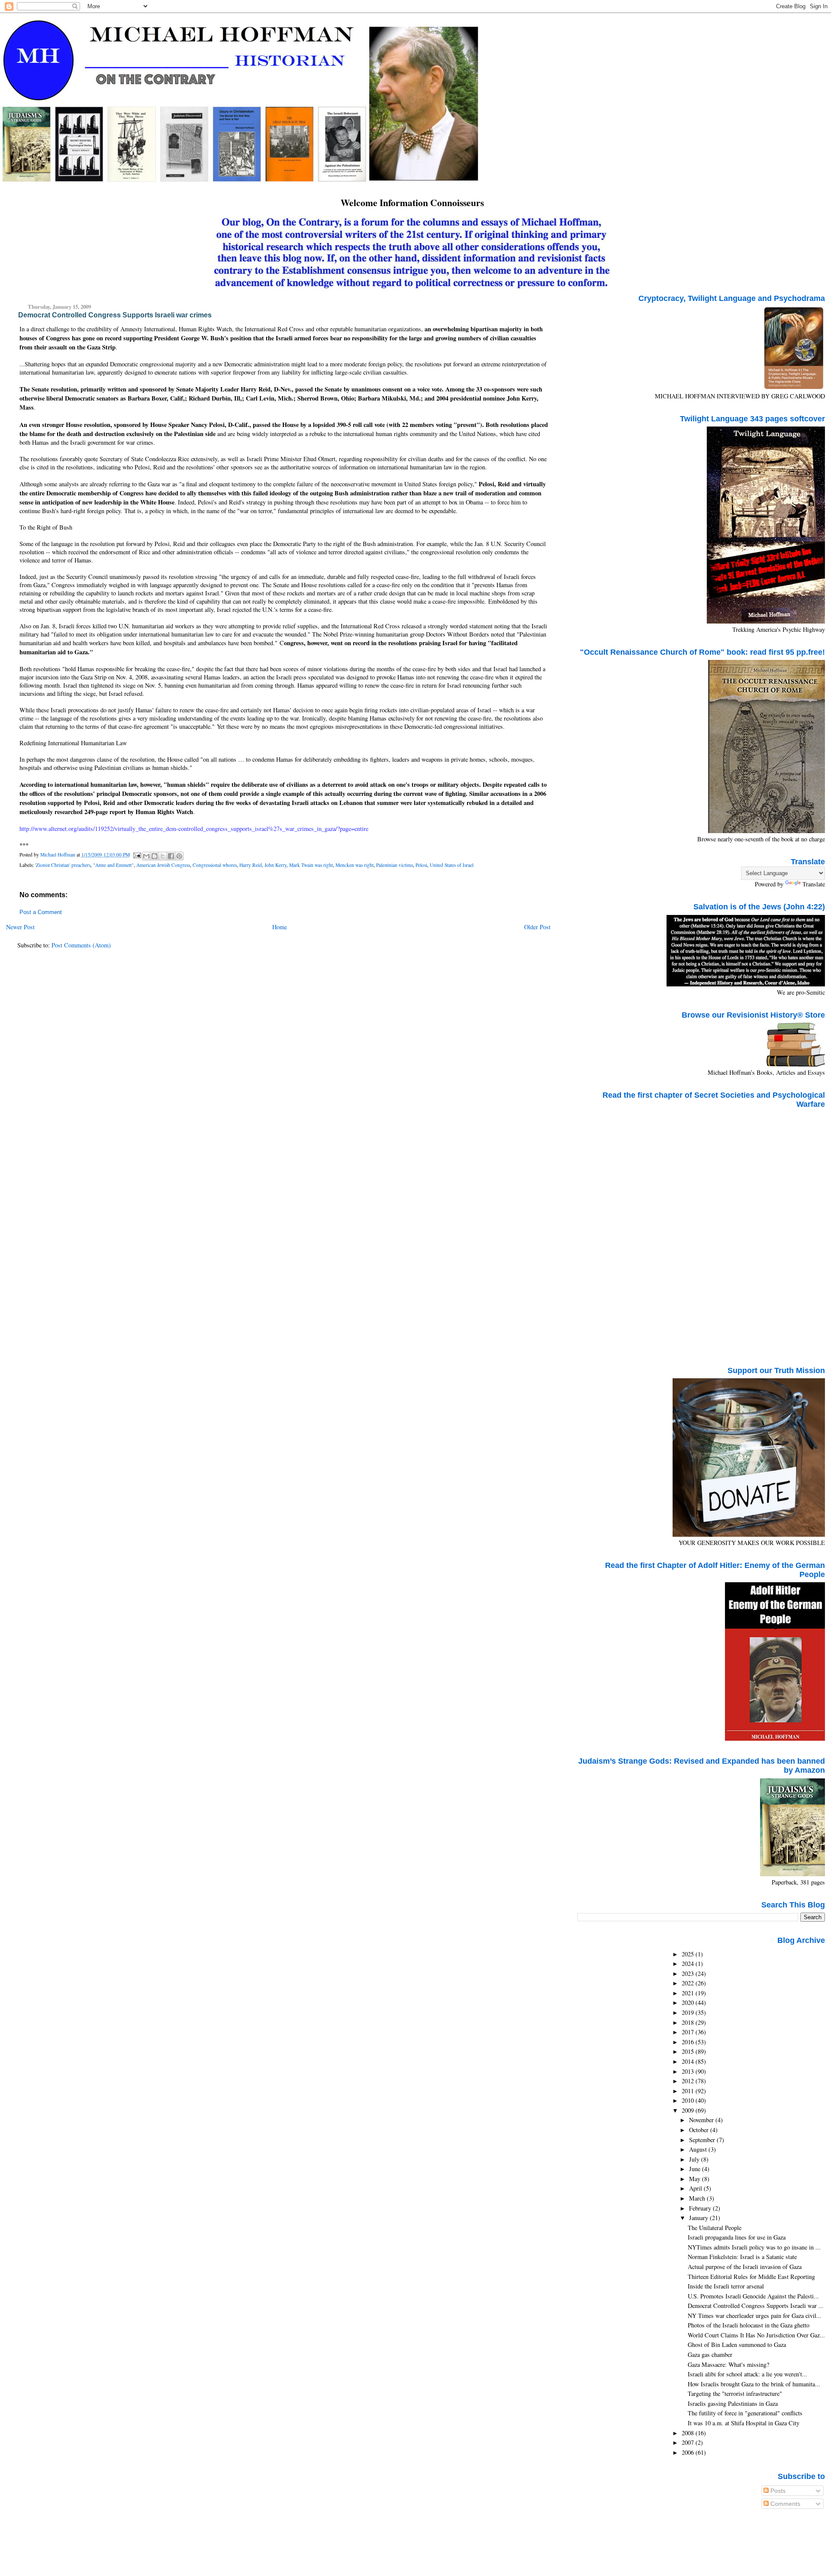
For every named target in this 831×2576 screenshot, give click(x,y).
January (699, 2218)
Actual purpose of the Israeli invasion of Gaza (745, 2267)
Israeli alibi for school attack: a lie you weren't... (747, 2374)
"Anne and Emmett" (113, 865)
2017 (689, 2032)
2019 (689, 2012)
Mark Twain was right (311, 865)
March (698, 2198)
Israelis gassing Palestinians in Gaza (733, 2403)
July (695, 2159)
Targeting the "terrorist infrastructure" (735, 2393)
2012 (689, 2081)
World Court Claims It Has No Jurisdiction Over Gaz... (756, 2335)
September (703, 2140)
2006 (689, 2452)
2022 (689, 1983)
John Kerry (275, 865)
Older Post (537, 927)
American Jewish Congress (163, 865)
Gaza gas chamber (710, 2355)
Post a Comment (41, 912)
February (701, 2208)
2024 (689, 1964)
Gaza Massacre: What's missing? (728, 2364)
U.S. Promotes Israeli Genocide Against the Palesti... (753, 2296)
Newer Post (20, 927)
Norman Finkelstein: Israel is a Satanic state (742, 2257)
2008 (689, 2433)
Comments (784, 2504)
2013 (689, 2071)
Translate (814, 884)
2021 (689, 1993)
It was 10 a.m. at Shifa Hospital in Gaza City (744, 2423)
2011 (689, 2091)
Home (280, 927)
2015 (689, 2051)
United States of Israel (452, 865)
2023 (689, 1973)
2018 (689, 2022)
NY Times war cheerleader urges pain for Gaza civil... (755, 2316)
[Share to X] (163, 856)
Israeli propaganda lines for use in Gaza (737, 2237)
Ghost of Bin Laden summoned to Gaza (737, 2345)
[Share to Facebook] (171, 856)
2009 (689, 2110)
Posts (777, 2491)
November (702, 2120)
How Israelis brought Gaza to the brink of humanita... (754, 2384)
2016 (689, 2042)
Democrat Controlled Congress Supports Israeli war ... (756, 2306)
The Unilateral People (715, 2228)
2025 (689, 1954)
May (696, 2179)
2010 (689, 2100)
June (696, 2169)
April (696, 2188)
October (700, 2130)
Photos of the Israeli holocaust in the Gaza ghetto (749, 2325)
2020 (689, 2002)
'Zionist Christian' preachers (63, 865)
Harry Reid (251, 865)
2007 (689, 2442)
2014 (689, 2061)
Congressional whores (215, 865)
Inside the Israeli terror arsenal (726, 2286)
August (699, 2149)
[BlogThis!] (155, 856)
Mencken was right (354, 865)
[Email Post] (137, 855)
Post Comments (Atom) (81, 945)
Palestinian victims (395, 865)
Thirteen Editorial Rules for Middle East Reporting (751, 2277)
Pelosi (421, 865)
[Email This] (146, 856)
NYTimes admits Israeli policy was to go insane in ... (754, 2247)
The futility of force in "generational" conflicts (745, 2413)
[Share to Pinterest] (179, 856)
